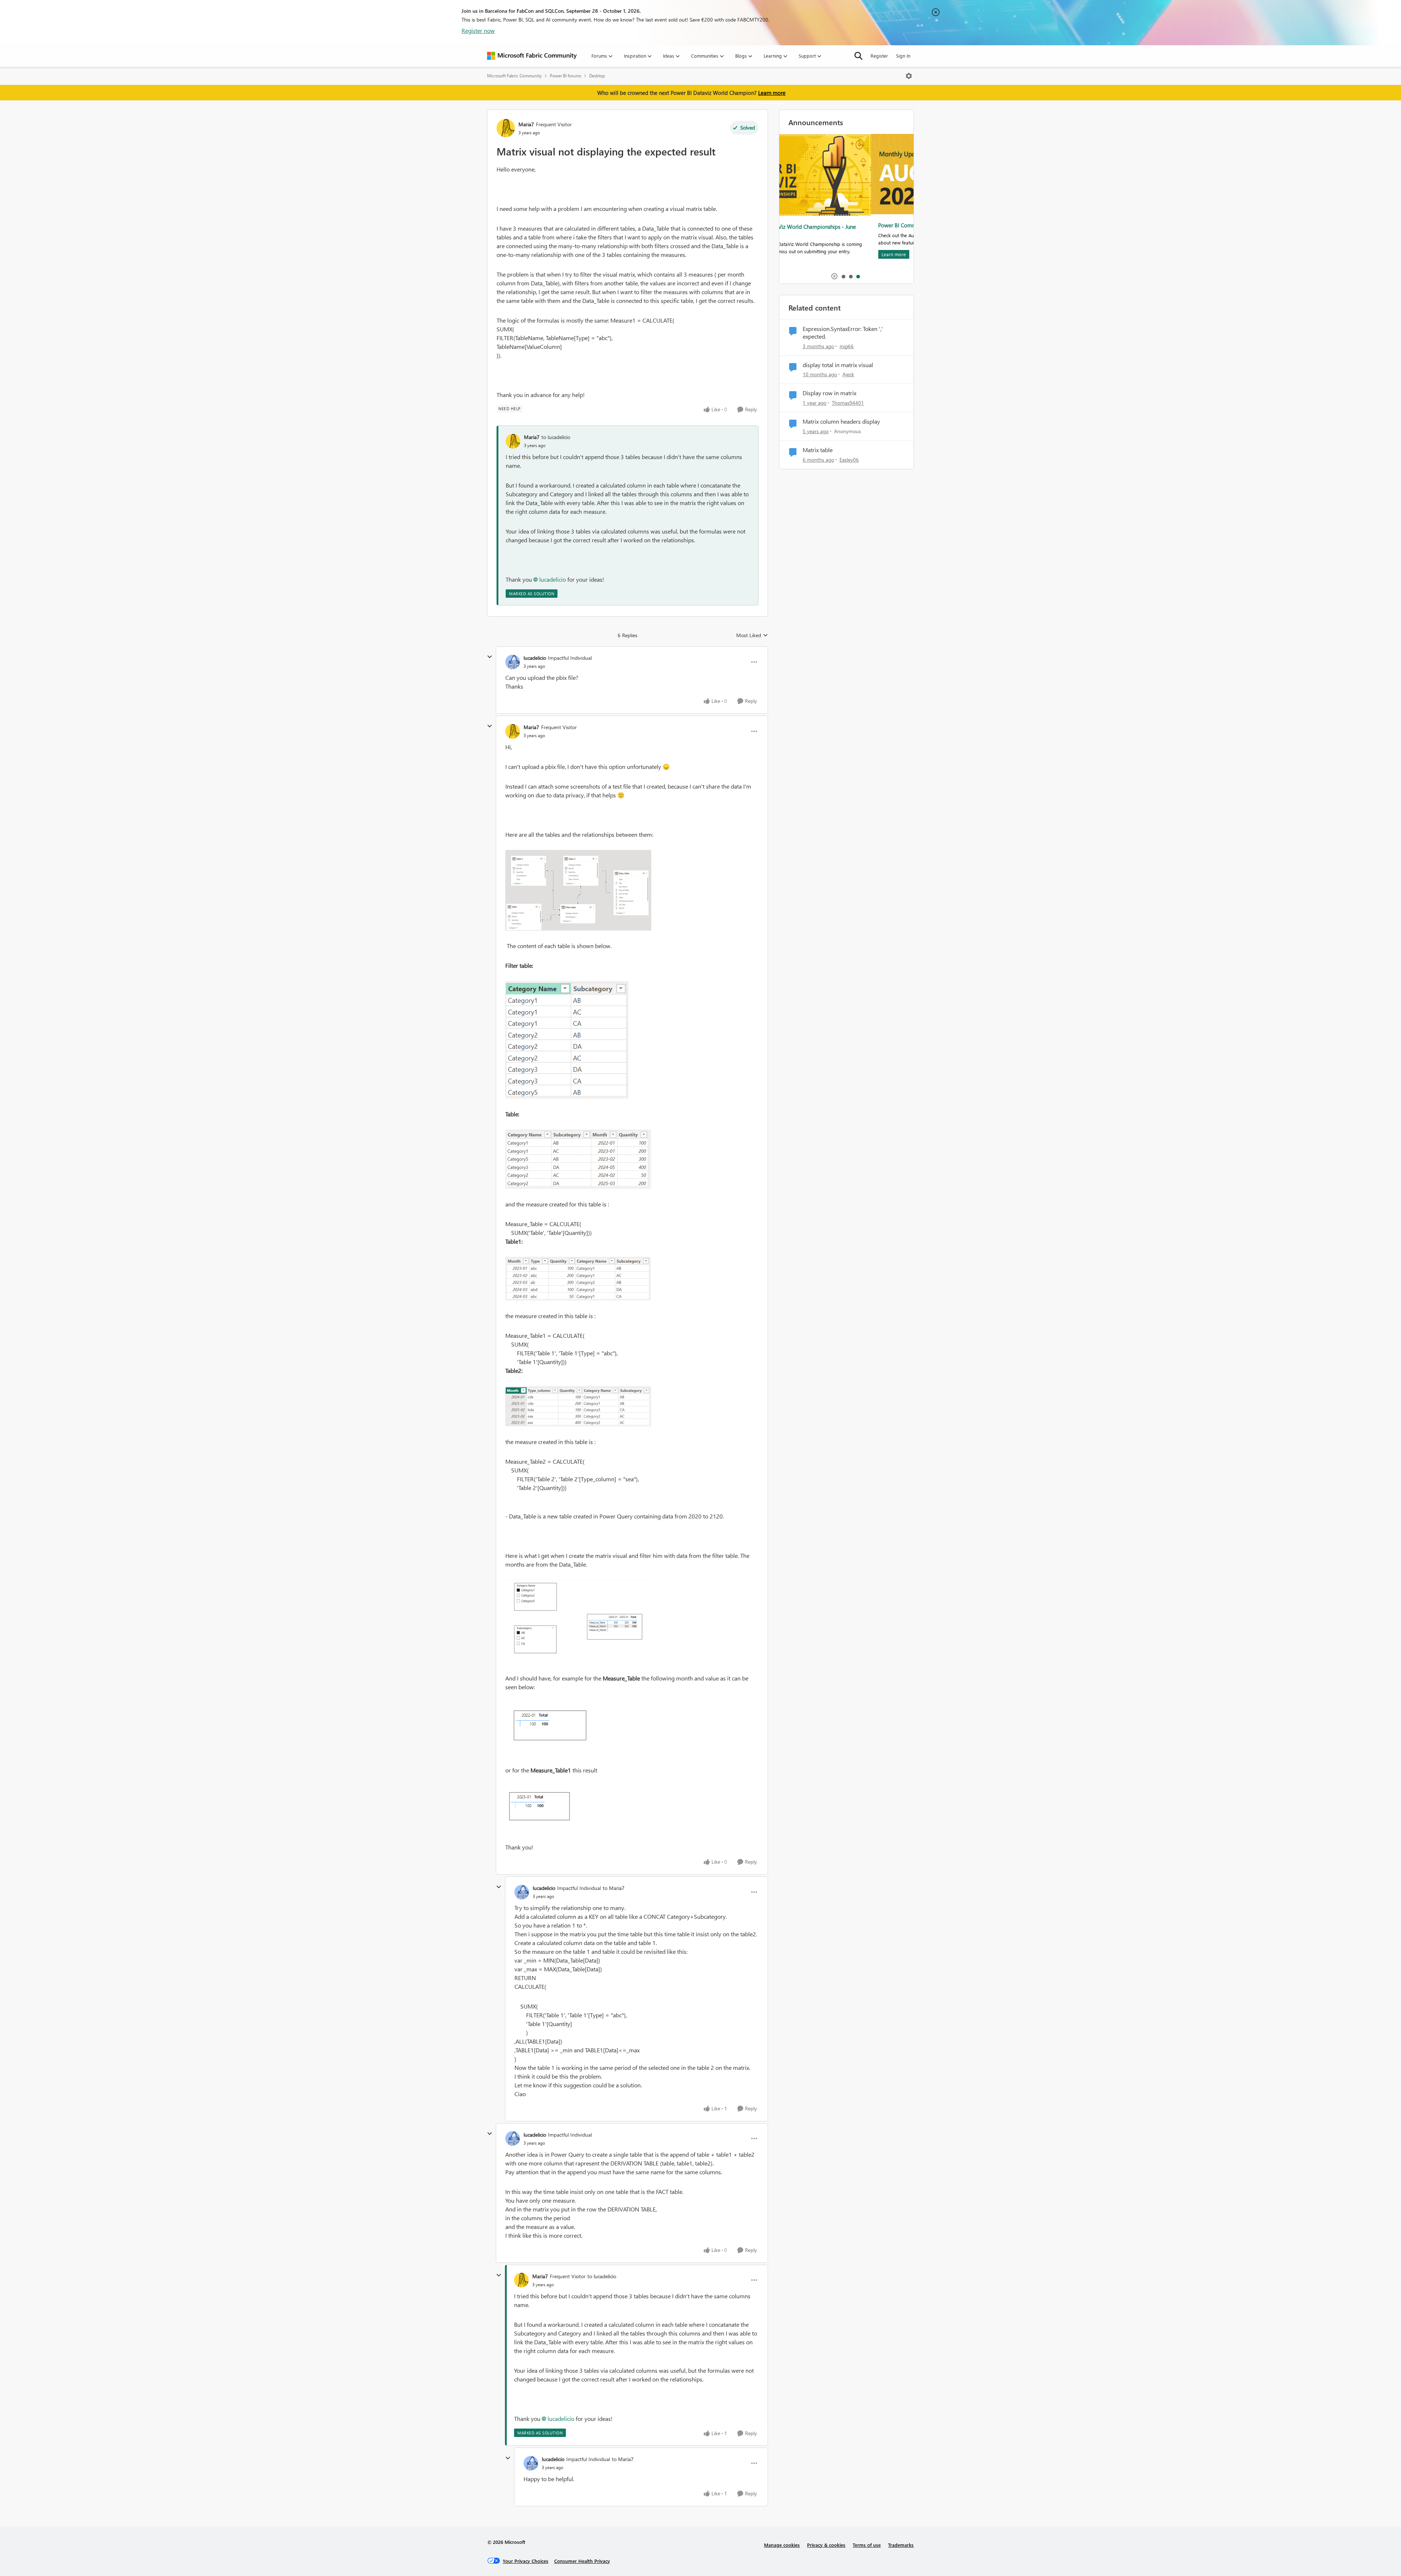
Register (879, 56)
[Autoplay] (834, 276)
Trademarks (901, 2545)
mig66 (847, 346)
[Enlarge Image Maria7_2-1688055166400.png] (578, 1159)
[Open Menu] (909, 76)
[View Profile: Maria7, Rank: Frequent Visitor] (506, 128)
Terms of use (867, 2545)
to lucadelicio (556, 437)
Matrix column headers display (841, 421)
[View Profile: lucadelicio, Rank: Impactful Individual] (513, 662)
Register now (478, 30)
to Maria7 (614, 1888)
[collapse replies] (490, 657)
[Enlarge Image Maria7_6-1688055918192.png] (578, 1621)
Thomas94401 (848, 403)
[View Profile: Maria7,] (513, 441)
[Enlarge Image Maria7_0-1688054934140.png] (578, 890)
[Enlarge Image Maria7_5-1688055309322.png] (578, 1406)
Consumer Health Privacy (582, 2561)
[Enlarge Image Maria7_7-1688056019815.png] (552, 1729)
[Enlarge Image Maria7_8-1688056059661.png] (543, 1809)
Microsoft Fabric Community (514, 76)
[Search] (858, 56)
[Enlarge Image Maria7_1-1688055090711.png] (567, 1040)
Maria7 (526, 124)
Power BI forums (566, 76)
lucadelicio (553, 579)
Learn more (772, 93)
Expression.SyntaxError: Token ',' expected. (843, 333)
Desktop (597, 76)
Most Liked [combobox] (752, 635)
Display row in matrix (829, 393)
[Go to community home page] (532, 56)
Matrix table (818, 450)
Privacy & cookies (826, 2545)
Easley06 (849, 460)
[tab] (843, 276)
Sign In (903, 56)
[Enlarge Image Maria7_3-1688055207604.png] (578, 1279)
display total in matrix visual (838, 365)
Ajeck (848, 374)
